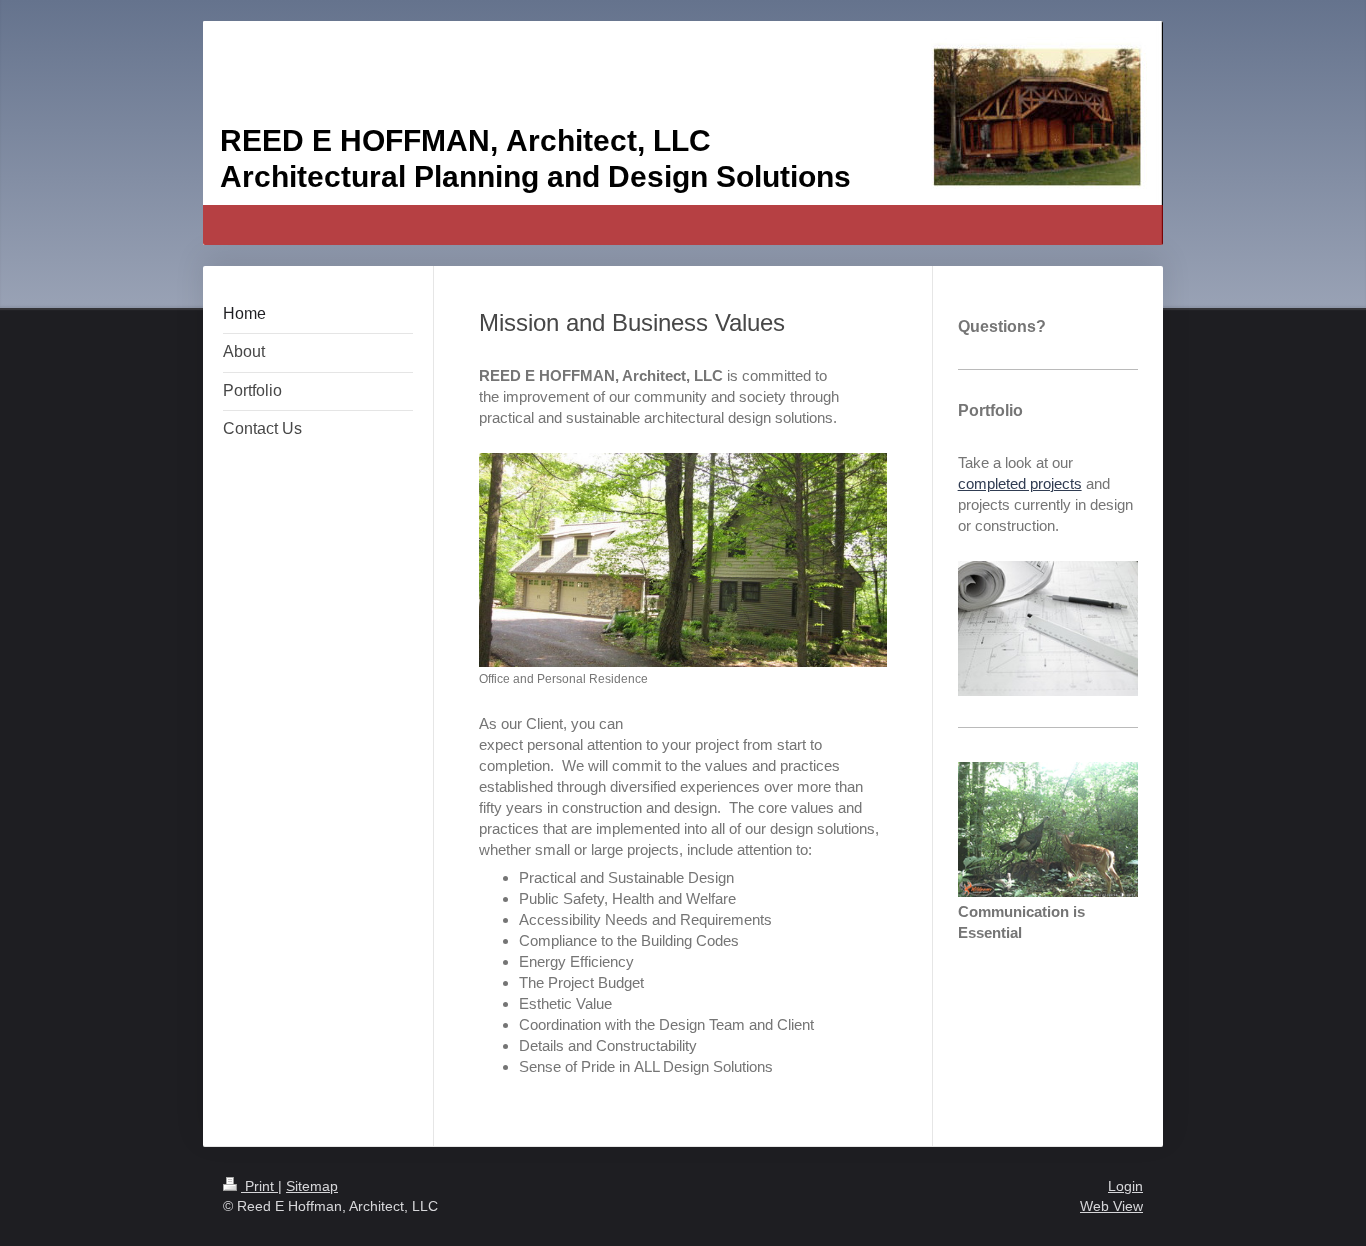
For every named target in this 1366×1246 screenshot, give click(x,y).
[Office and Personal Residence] (682, 560)
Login (1125, 1186)
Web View (1111, 1206)
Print (259, 1186)
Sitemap (312, 1186)
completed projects (1020, 483)
